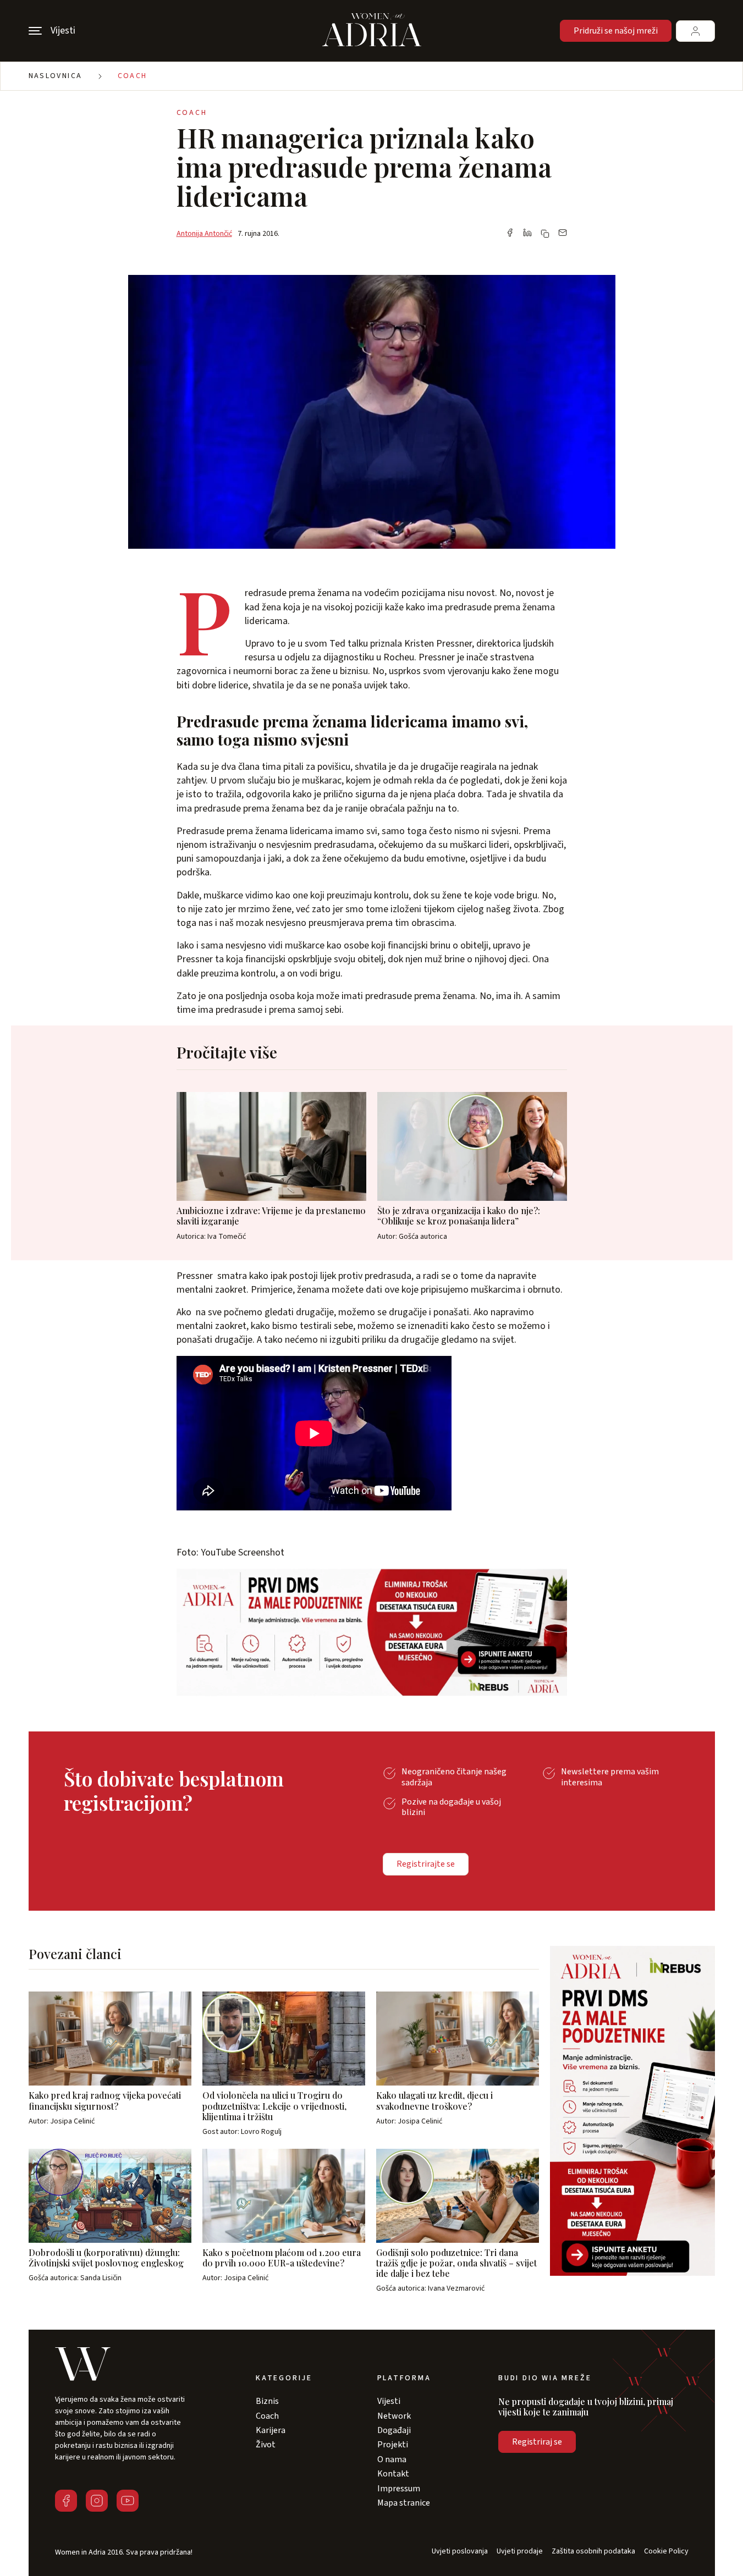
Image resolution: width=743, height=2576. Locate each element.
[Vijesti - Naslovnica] (372, 31)
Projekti (393, 2445)
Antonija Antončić (204, 234)
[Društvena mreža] (66, 2501)
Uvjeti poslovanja (460, 2552)
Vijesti (389, 2401)
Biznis (267, 2401)
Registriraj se (537, 2442)
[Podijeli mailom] (563, 234)
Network (394, 2416)
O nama (392, 2459)
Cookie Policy (666, 2552)
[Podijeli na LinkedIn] (527, 234)
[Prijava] (695, 31)
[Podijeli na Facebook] (510, 234)
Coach (133, 76)
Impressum (399, 2489)
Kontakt (393, 2474)
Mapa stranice (404, 2503)
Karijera (271, 2430)
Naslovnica (56, 76)
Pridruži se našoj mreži (616, 31)
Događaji (394, 2430)
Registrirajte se (426, 1864)
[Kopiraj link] (545, 234)
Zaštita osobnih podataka (593, 2552)
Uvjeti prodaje (520, 2552)
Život (266, 2445)
